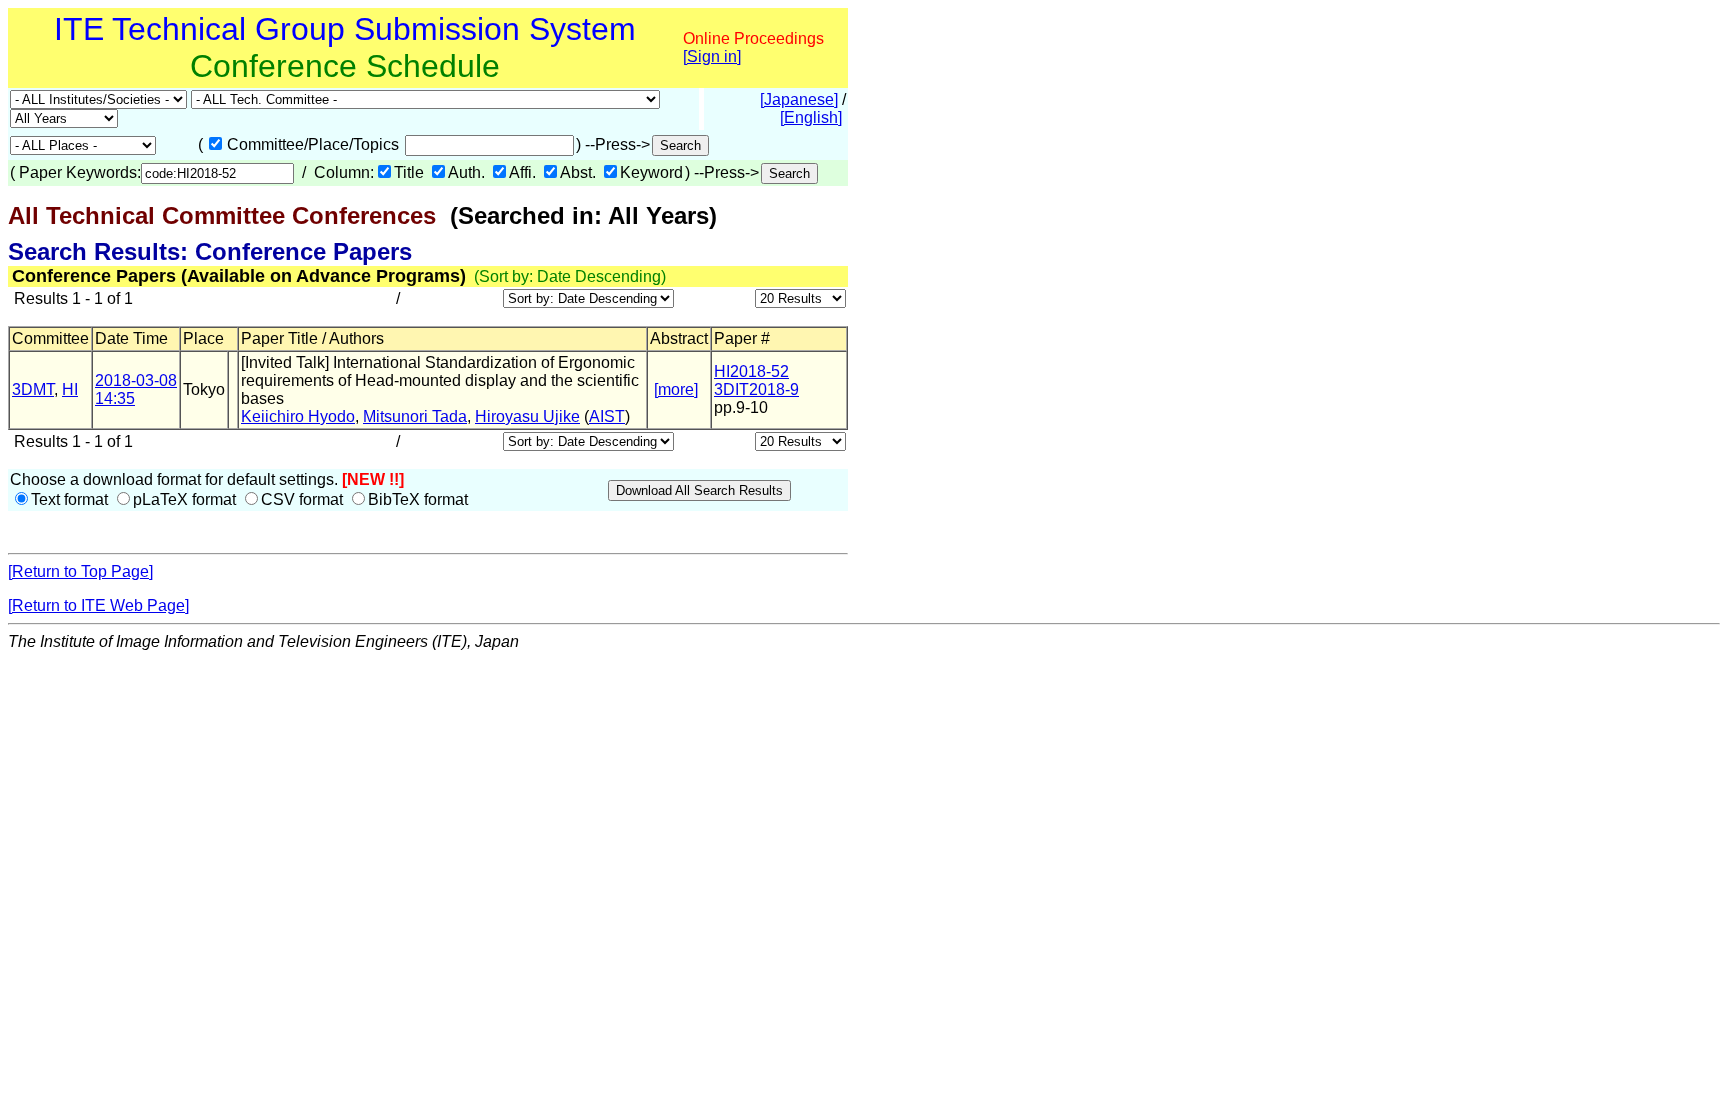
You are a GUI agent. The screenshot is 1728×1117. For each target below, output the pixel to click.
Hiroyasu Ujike (527, 416)
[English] (811, 117)
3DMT (33, 389)
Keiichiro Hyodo (298, 416)
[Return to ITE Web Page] (98, 605)
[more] (676, 389)
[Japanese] (799, 99)
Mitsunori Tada (415, 416)
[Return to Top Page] (80, 571)
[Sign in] (712, 56)
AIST (607, 416)
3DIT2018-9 (756, 389)
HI (70, 389)
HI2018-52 (751, 371)
